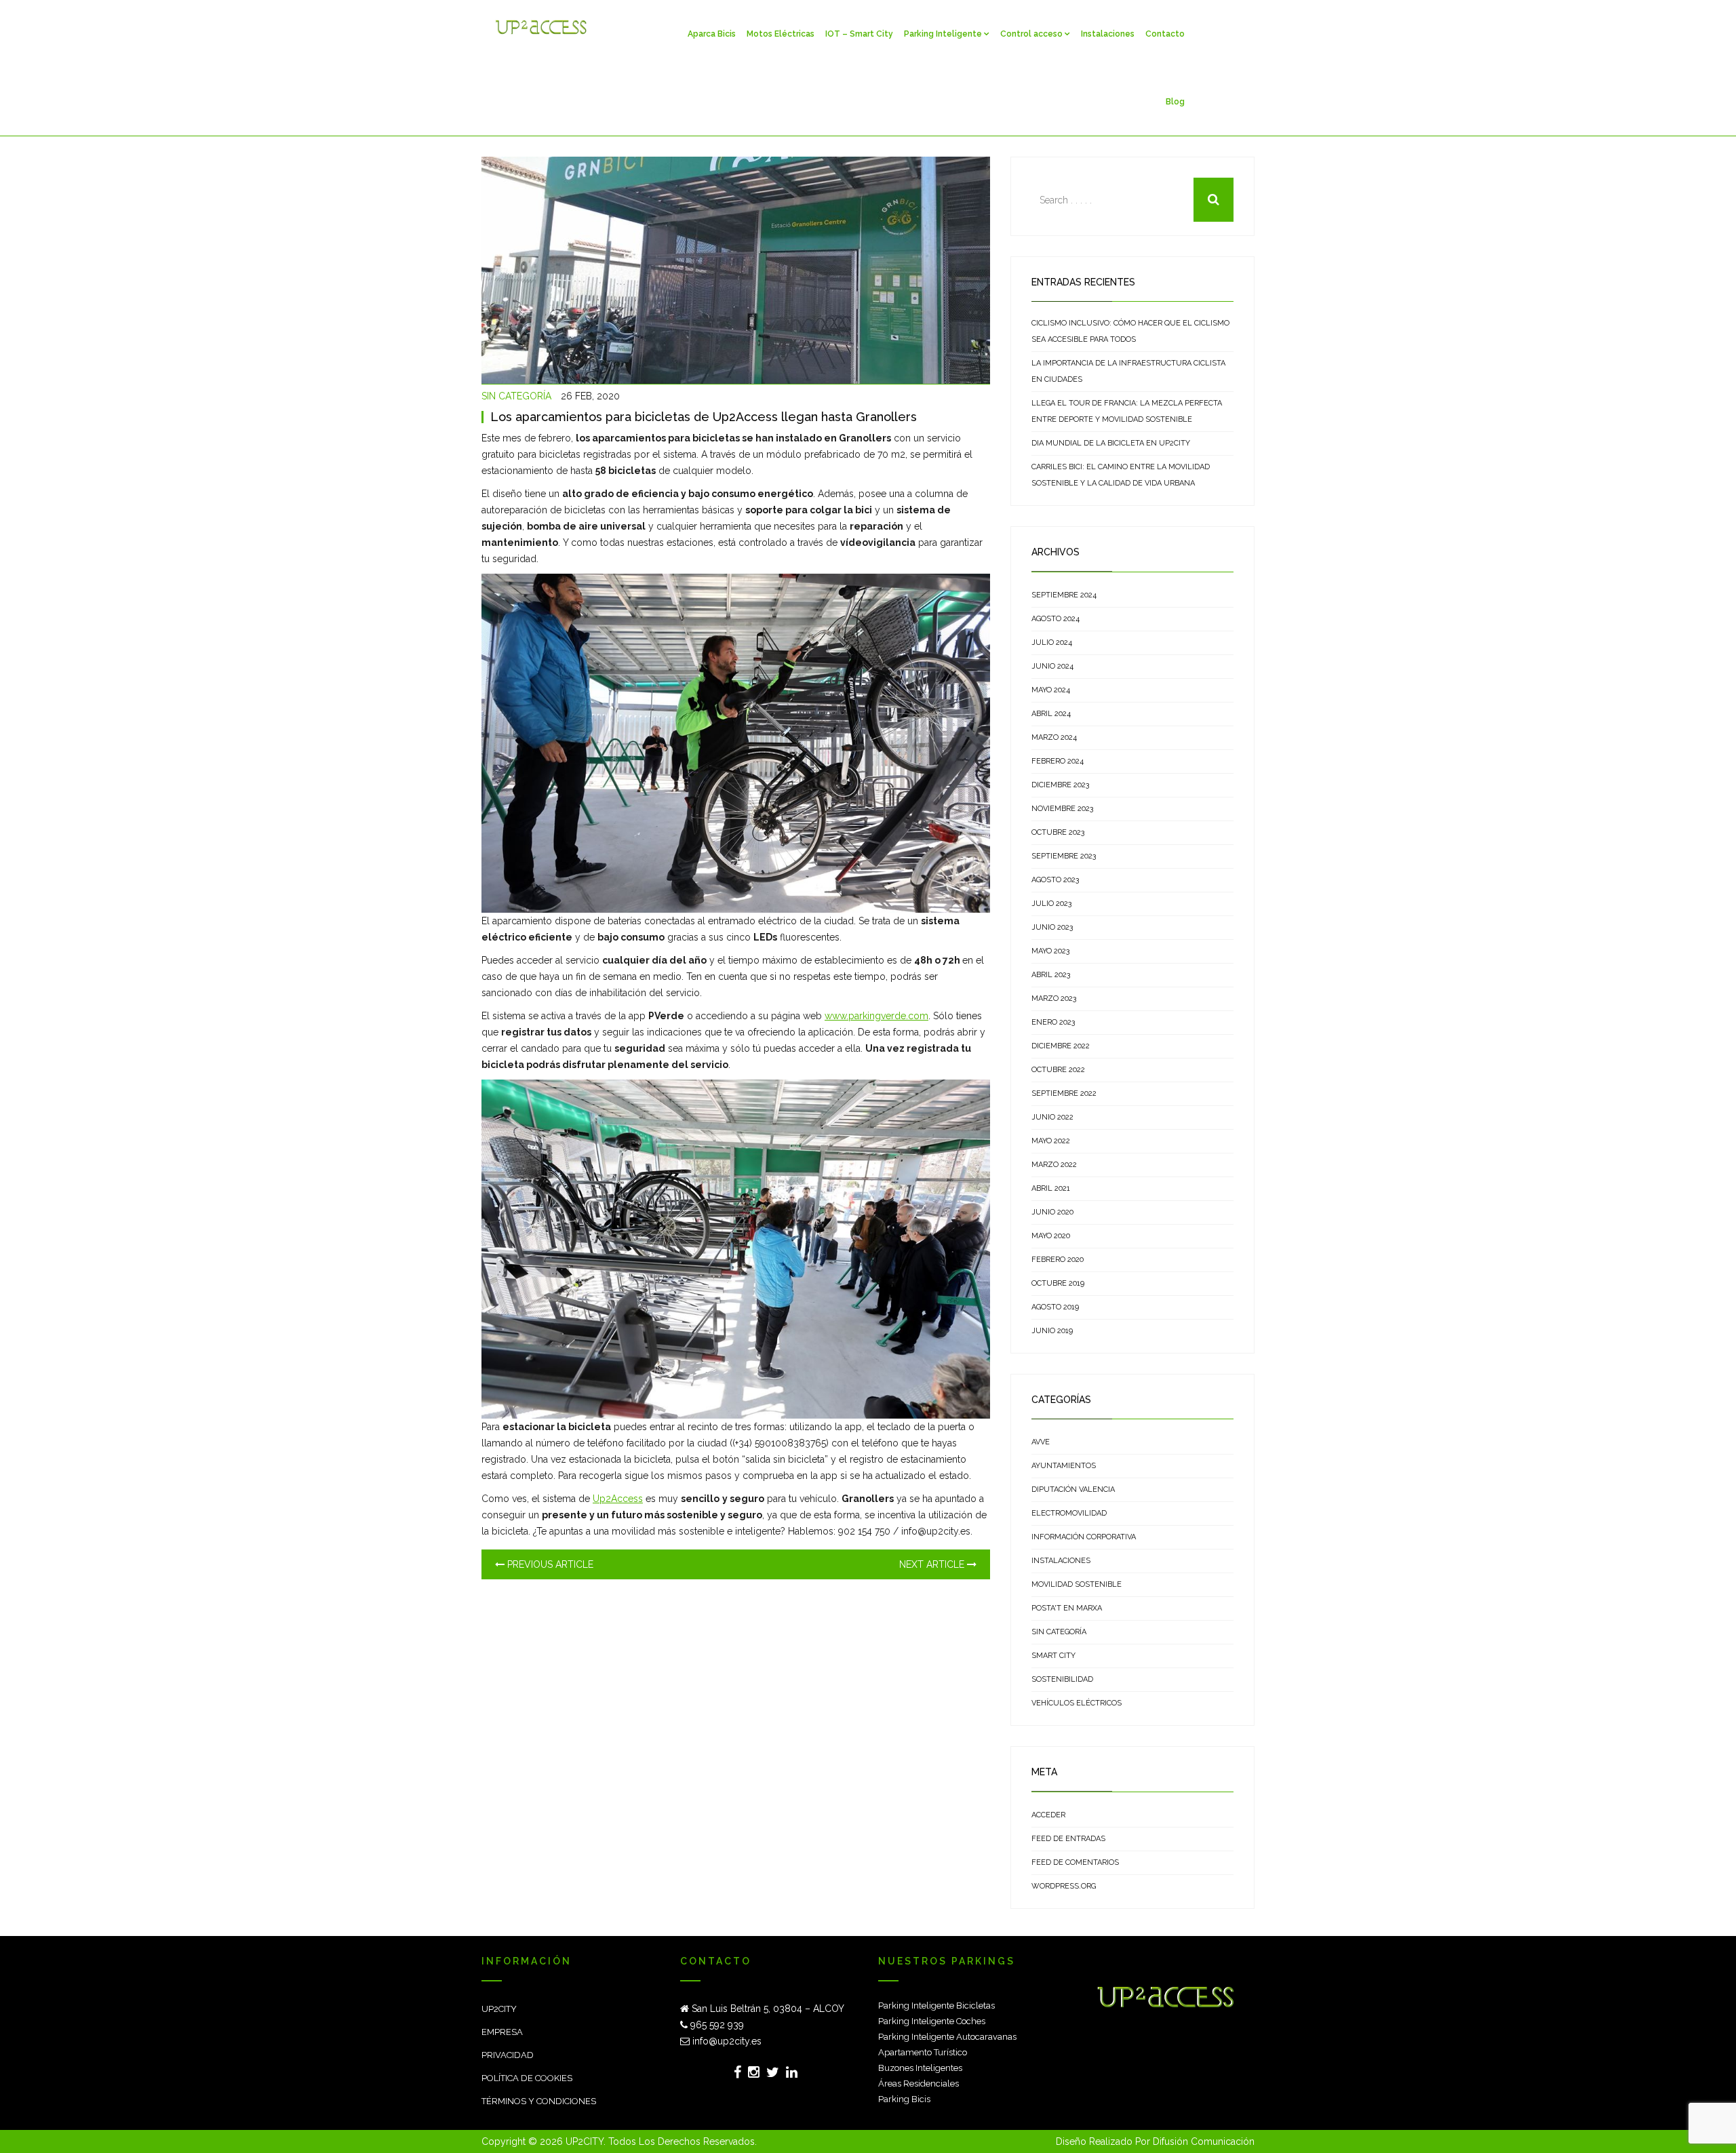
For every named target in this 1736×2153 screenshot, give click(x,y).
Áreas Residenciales (919, 2083)
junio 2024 (1052, 666)
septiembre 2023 (1064, 856)
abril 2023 (1051, 975)
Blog (1175, 102)
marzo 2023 (1054, 999)
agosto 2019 (1055, 1307)
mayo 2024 (1051, 690)
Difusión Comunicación (1204, 2141)
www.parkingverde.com (876, 1016)
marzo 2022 (1054, 1165)
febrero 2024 (1058, 761)
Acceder (1048, 1815)
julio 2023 (1051, 904)
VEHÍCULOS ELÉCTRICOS (1077, 1703)
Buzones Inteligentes (920, 2068)
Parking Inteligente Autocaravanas (947, 2037)
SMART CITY (1053, 1656)
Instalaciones (1108, 34)
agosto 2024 (1056, 619)
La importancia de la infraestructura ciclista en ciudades (1128, 371)
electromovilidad (1069, 1513)
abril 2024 (1051, 714)
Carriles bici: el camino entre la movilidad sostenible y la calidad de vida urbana (1121, 475)
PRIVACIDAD (508, 2055)
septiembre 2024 (1064, 595)
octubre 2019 (1058, 1283)
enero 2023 (1053, 1022)
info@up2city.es (726, 2041)
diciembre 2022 (1061, 1046)
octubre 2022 (1058, 1070)
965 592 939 (716, 2025)
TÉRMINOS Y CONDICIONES (539, 2101)
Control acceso (1031, 34)
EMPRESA (502, 2032)
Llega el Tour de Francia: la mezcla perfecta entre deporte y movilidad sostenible (1127, 411)
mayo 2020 (1051, 1236)
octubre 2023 (1058, 832)
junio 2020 (1052, 1212)
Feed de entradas (1068, 1839)
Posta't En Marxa (1067, 1608)
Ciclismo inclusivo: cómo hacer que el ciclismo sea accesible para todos (1130, 331)
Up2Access (618, 1499)
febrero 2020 (1058, 1260)
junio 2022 (1052, 1117)
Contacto (1165, 34)
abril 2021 (1051, 1188)
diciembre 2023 (1060, 785)
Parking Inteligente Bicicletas (936, 2006)
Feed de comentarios (1075, 1862)
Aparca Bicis (712, 34)
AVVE (1041, 1442)
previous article (549, 1564)
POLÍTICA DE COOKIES (527, 2078)
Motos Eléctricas (781, 34)
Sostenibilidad (1062, 1679)
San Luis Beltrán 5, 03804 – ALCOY (767, 2009)
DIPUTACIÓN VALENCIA (1073, 1489)
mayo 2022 (1051, 1141)
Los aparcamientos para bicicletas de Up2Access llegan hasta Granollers (704, 417)
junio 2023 (1052, 927)
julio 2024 (1052, 643)
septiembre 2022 (1064, 1093)
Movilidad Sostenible (1077, 1584)
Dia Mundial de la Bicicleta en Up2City (1111, 443)
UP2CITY (499, 2009)
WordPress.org (1064, 1886)
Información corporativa (1084, 1537)
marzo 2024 (1054, 737)
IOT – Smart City (859, 34)
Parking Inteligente (943, 34)
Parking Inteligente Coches (932, 2021)
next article (933, 1564)
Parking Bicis (904, 2099)
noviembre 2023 (1062, 809)
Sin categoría (516, 396)
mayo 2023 (1050, 951)
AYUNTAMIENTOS (1064, 1466)
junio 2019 (1052, 1331)
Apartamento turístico (923, 2052)
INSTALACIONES (1061, 1561)
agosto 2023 (1055, 880)
